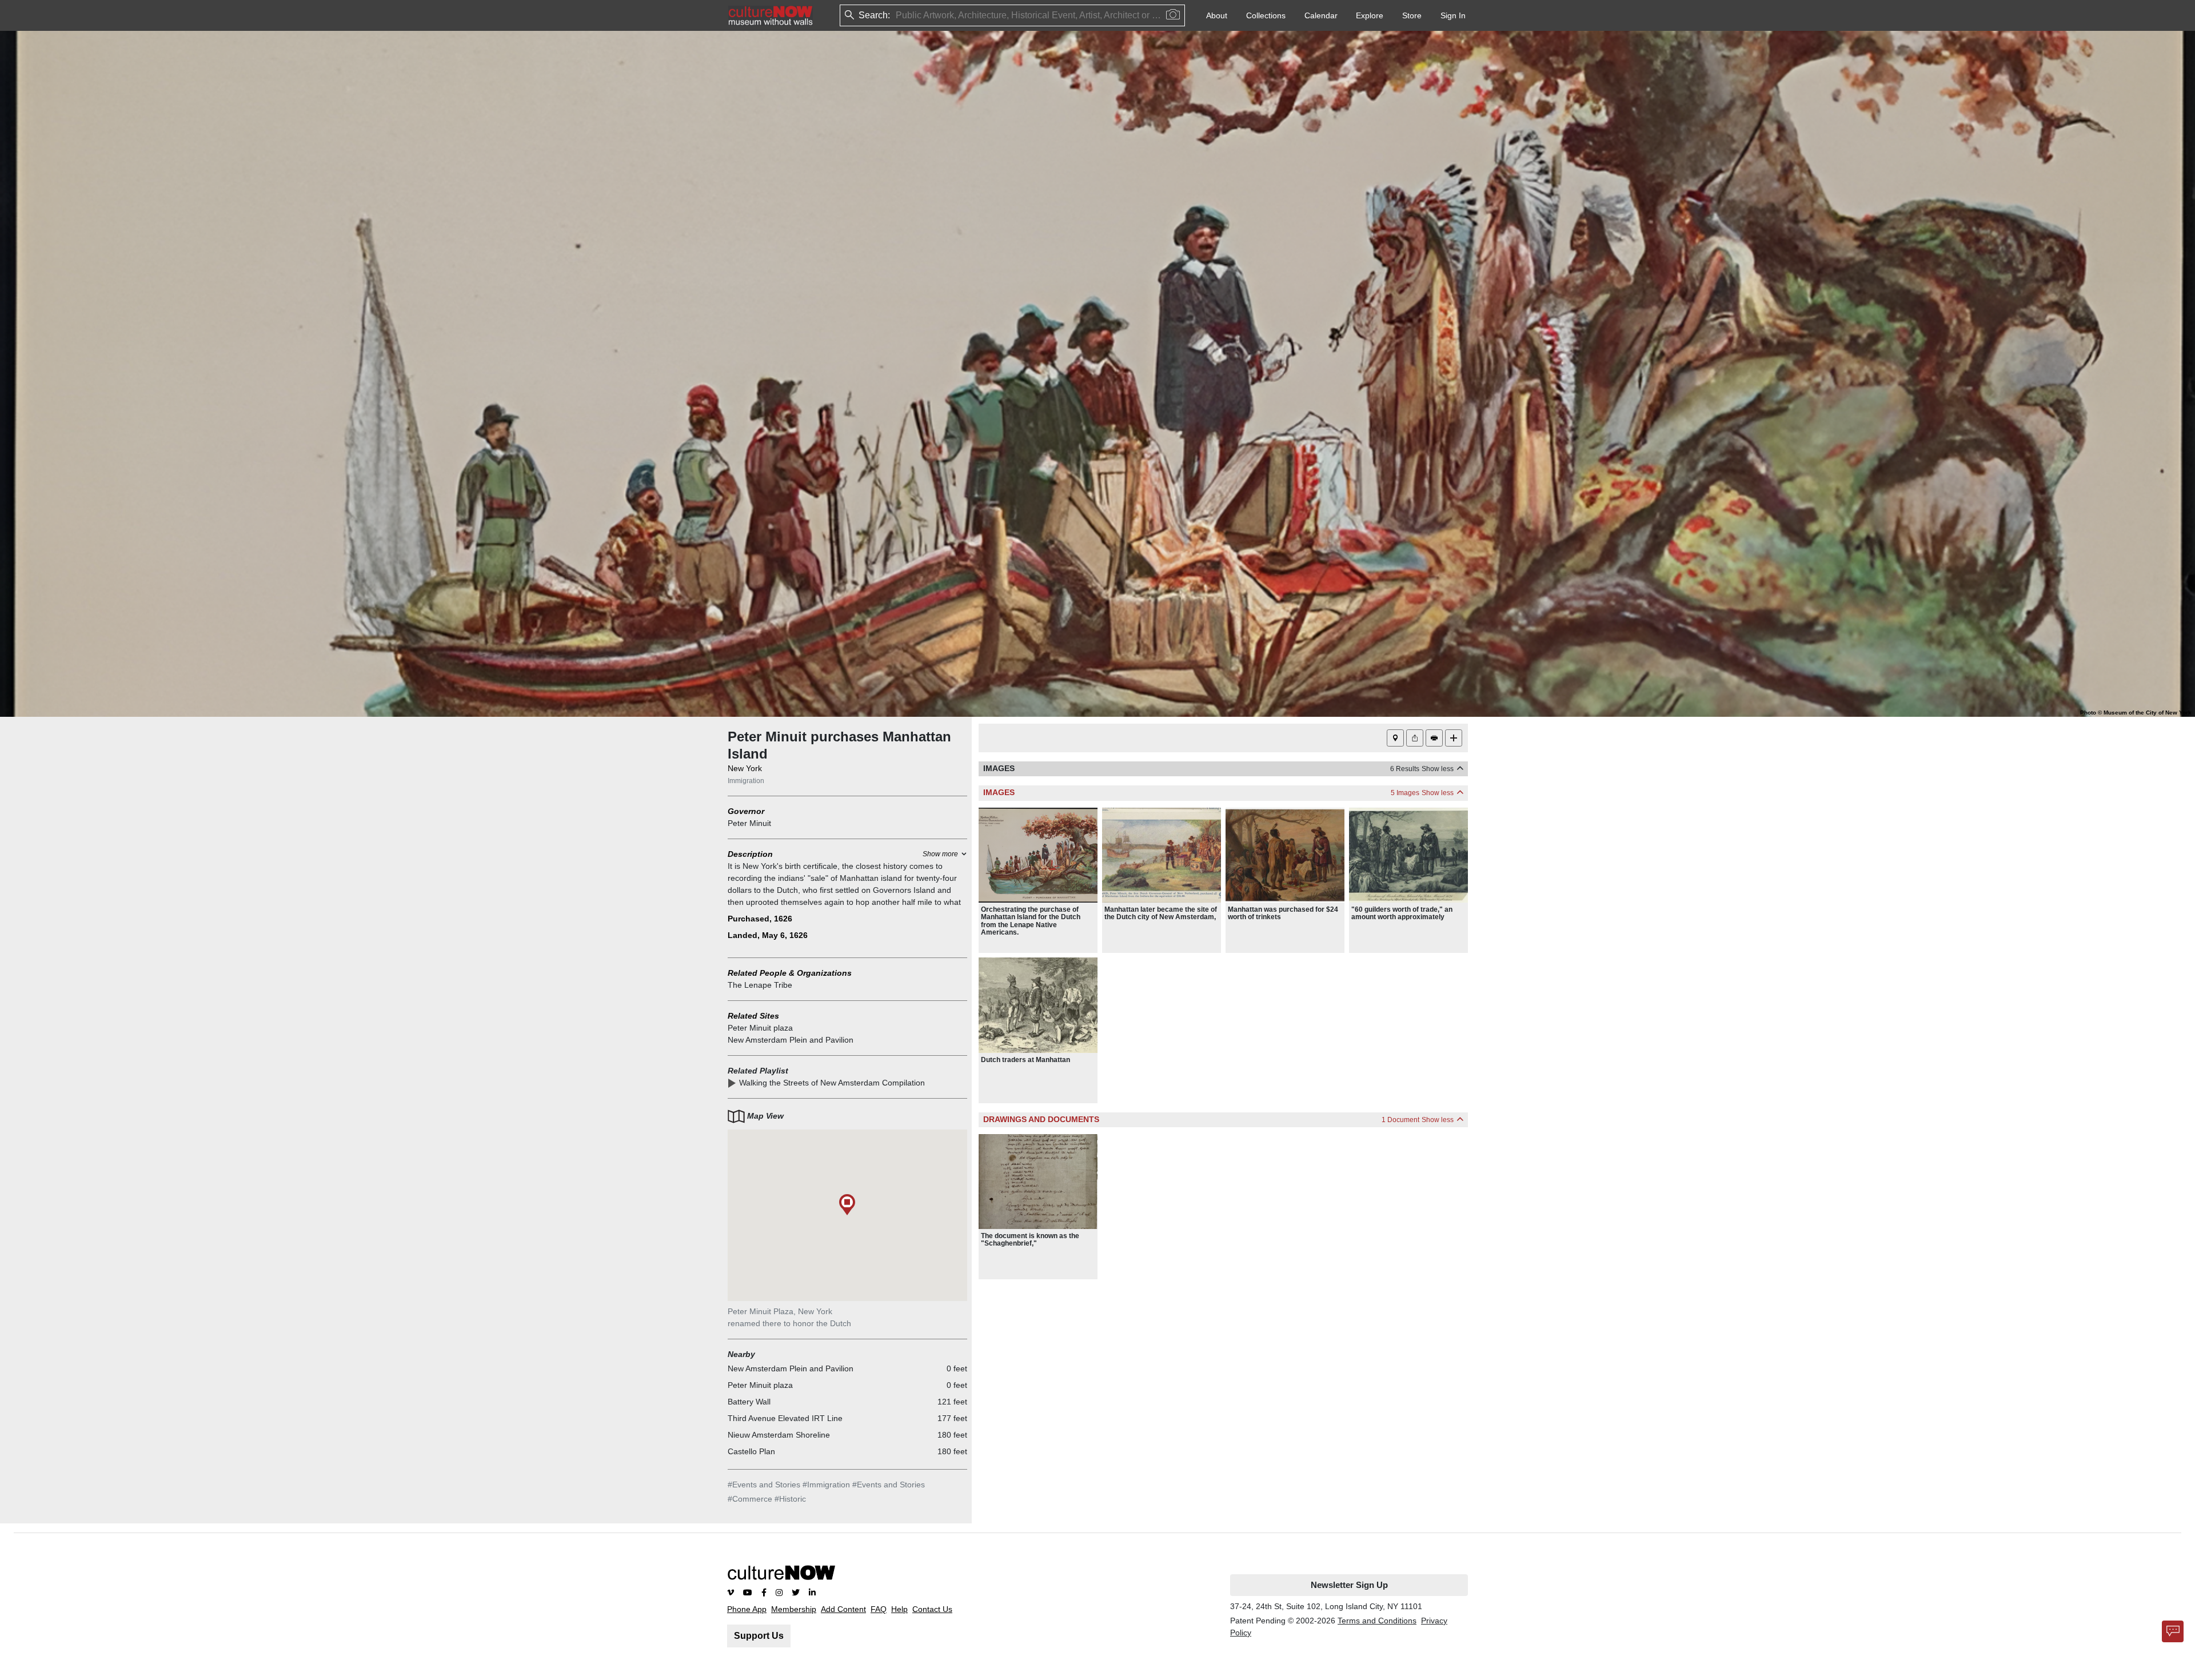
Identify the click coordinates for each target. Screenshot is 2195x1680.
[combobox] (897, 16)
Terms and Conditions (1377, 1621)
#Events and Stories (764, 1485)
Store (1412, 15)
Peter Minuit (749, 823)
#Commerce (750, 1499)
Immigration (746, 781)
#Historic (790, 1499)
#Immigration (826, 1485)
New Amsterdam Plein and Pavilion (791, 1040)
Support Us (759, 1636)
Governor (746, 811)
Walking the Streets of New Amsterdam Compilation (832, 1083)
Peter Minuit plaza (760, 1028)
